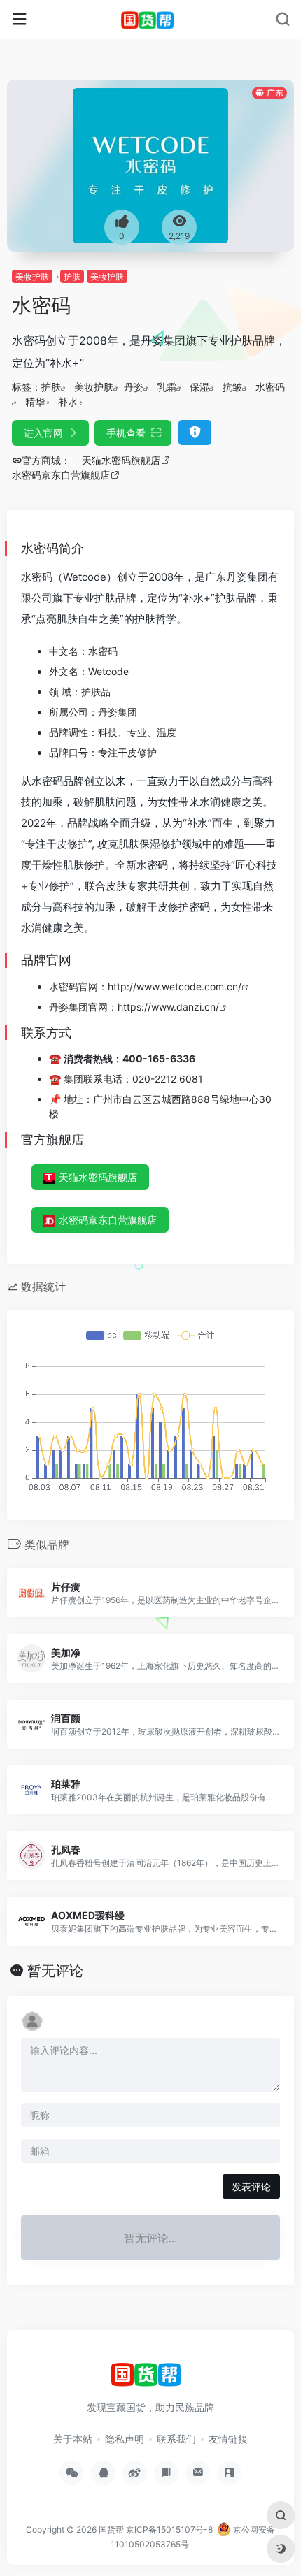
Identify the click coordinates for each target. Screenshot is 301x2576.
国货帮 (111, 2530)
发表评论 (251, 2186)
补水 (68, 401)
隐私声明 (125, 2439)
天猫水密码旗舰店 (98, 1177)
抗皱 (232, 387)
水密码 (270, 387)
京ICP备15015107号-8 (169, 2530)
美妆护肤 (32, 276)
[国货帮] (151, 20)
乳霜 (167, 387)
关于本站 (73, 2439)
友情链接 (228, 2439)
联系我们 (176, 2439)
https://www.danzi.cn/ (168, 1007)
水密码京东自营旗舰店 (108, 1220)
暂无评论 (55, 1971)
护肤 (72, 276)
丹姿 (134, 387)
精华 (35, 401)
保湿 (199, 387)
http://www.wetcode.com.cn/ (175, 986)
